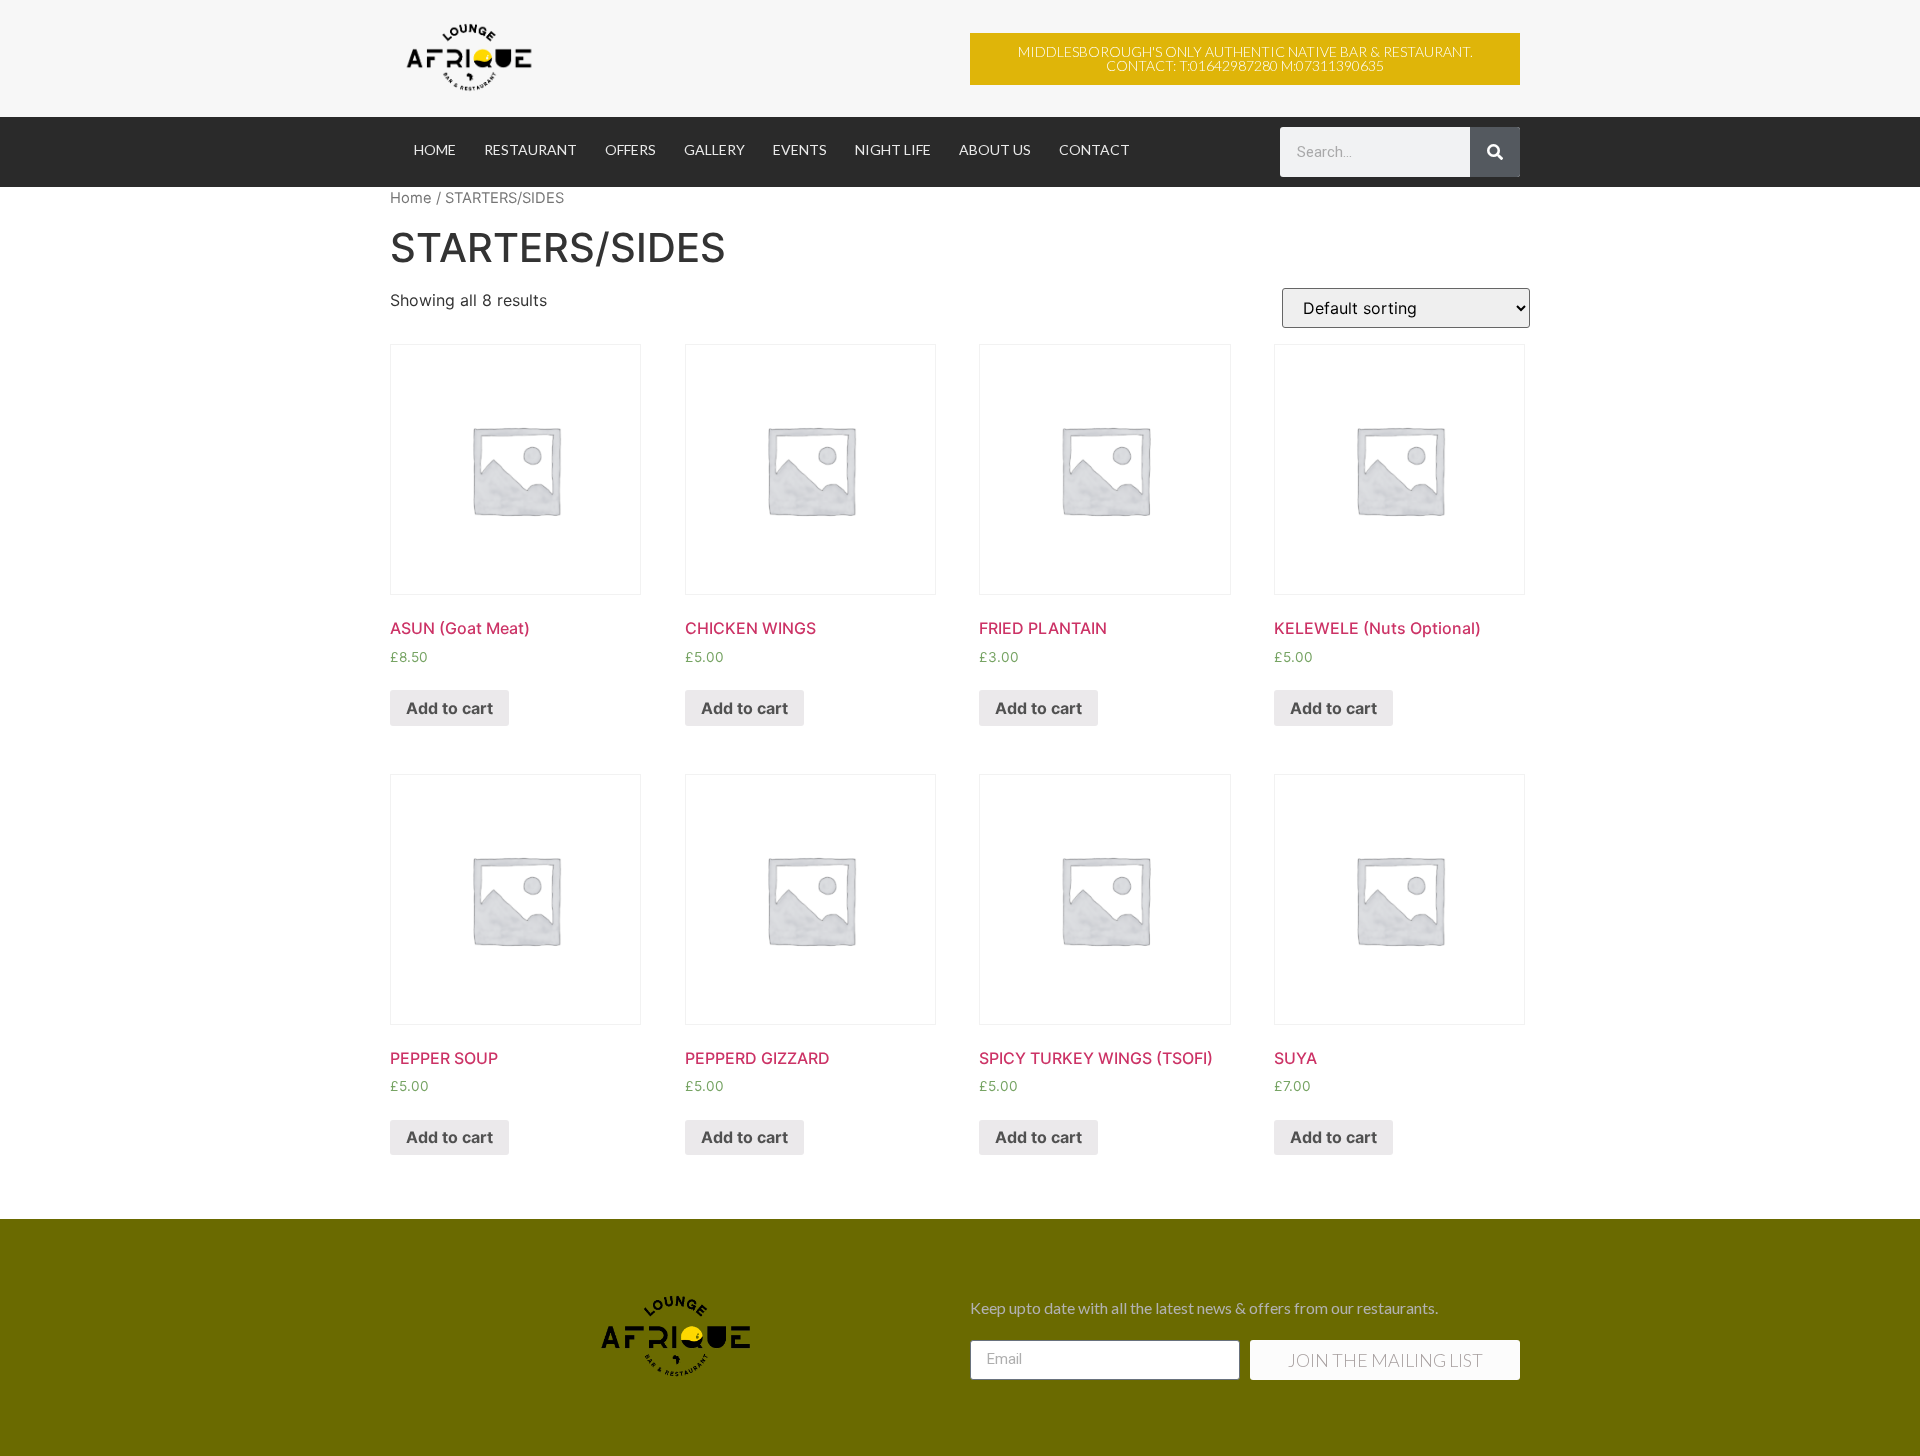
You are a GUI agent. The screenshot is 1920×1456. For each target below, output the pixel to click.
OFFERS (630, 149)
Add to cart (449, 708)
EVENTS (800, 149)
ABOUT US (995, 149)
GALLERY (714, 149)
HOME (435, 149)
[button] (1245, 59)
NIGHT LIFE (893, 149)
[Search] (1495, 152)
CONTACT (1094, 149)
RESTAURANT (530, 149)
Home (411, 198)
